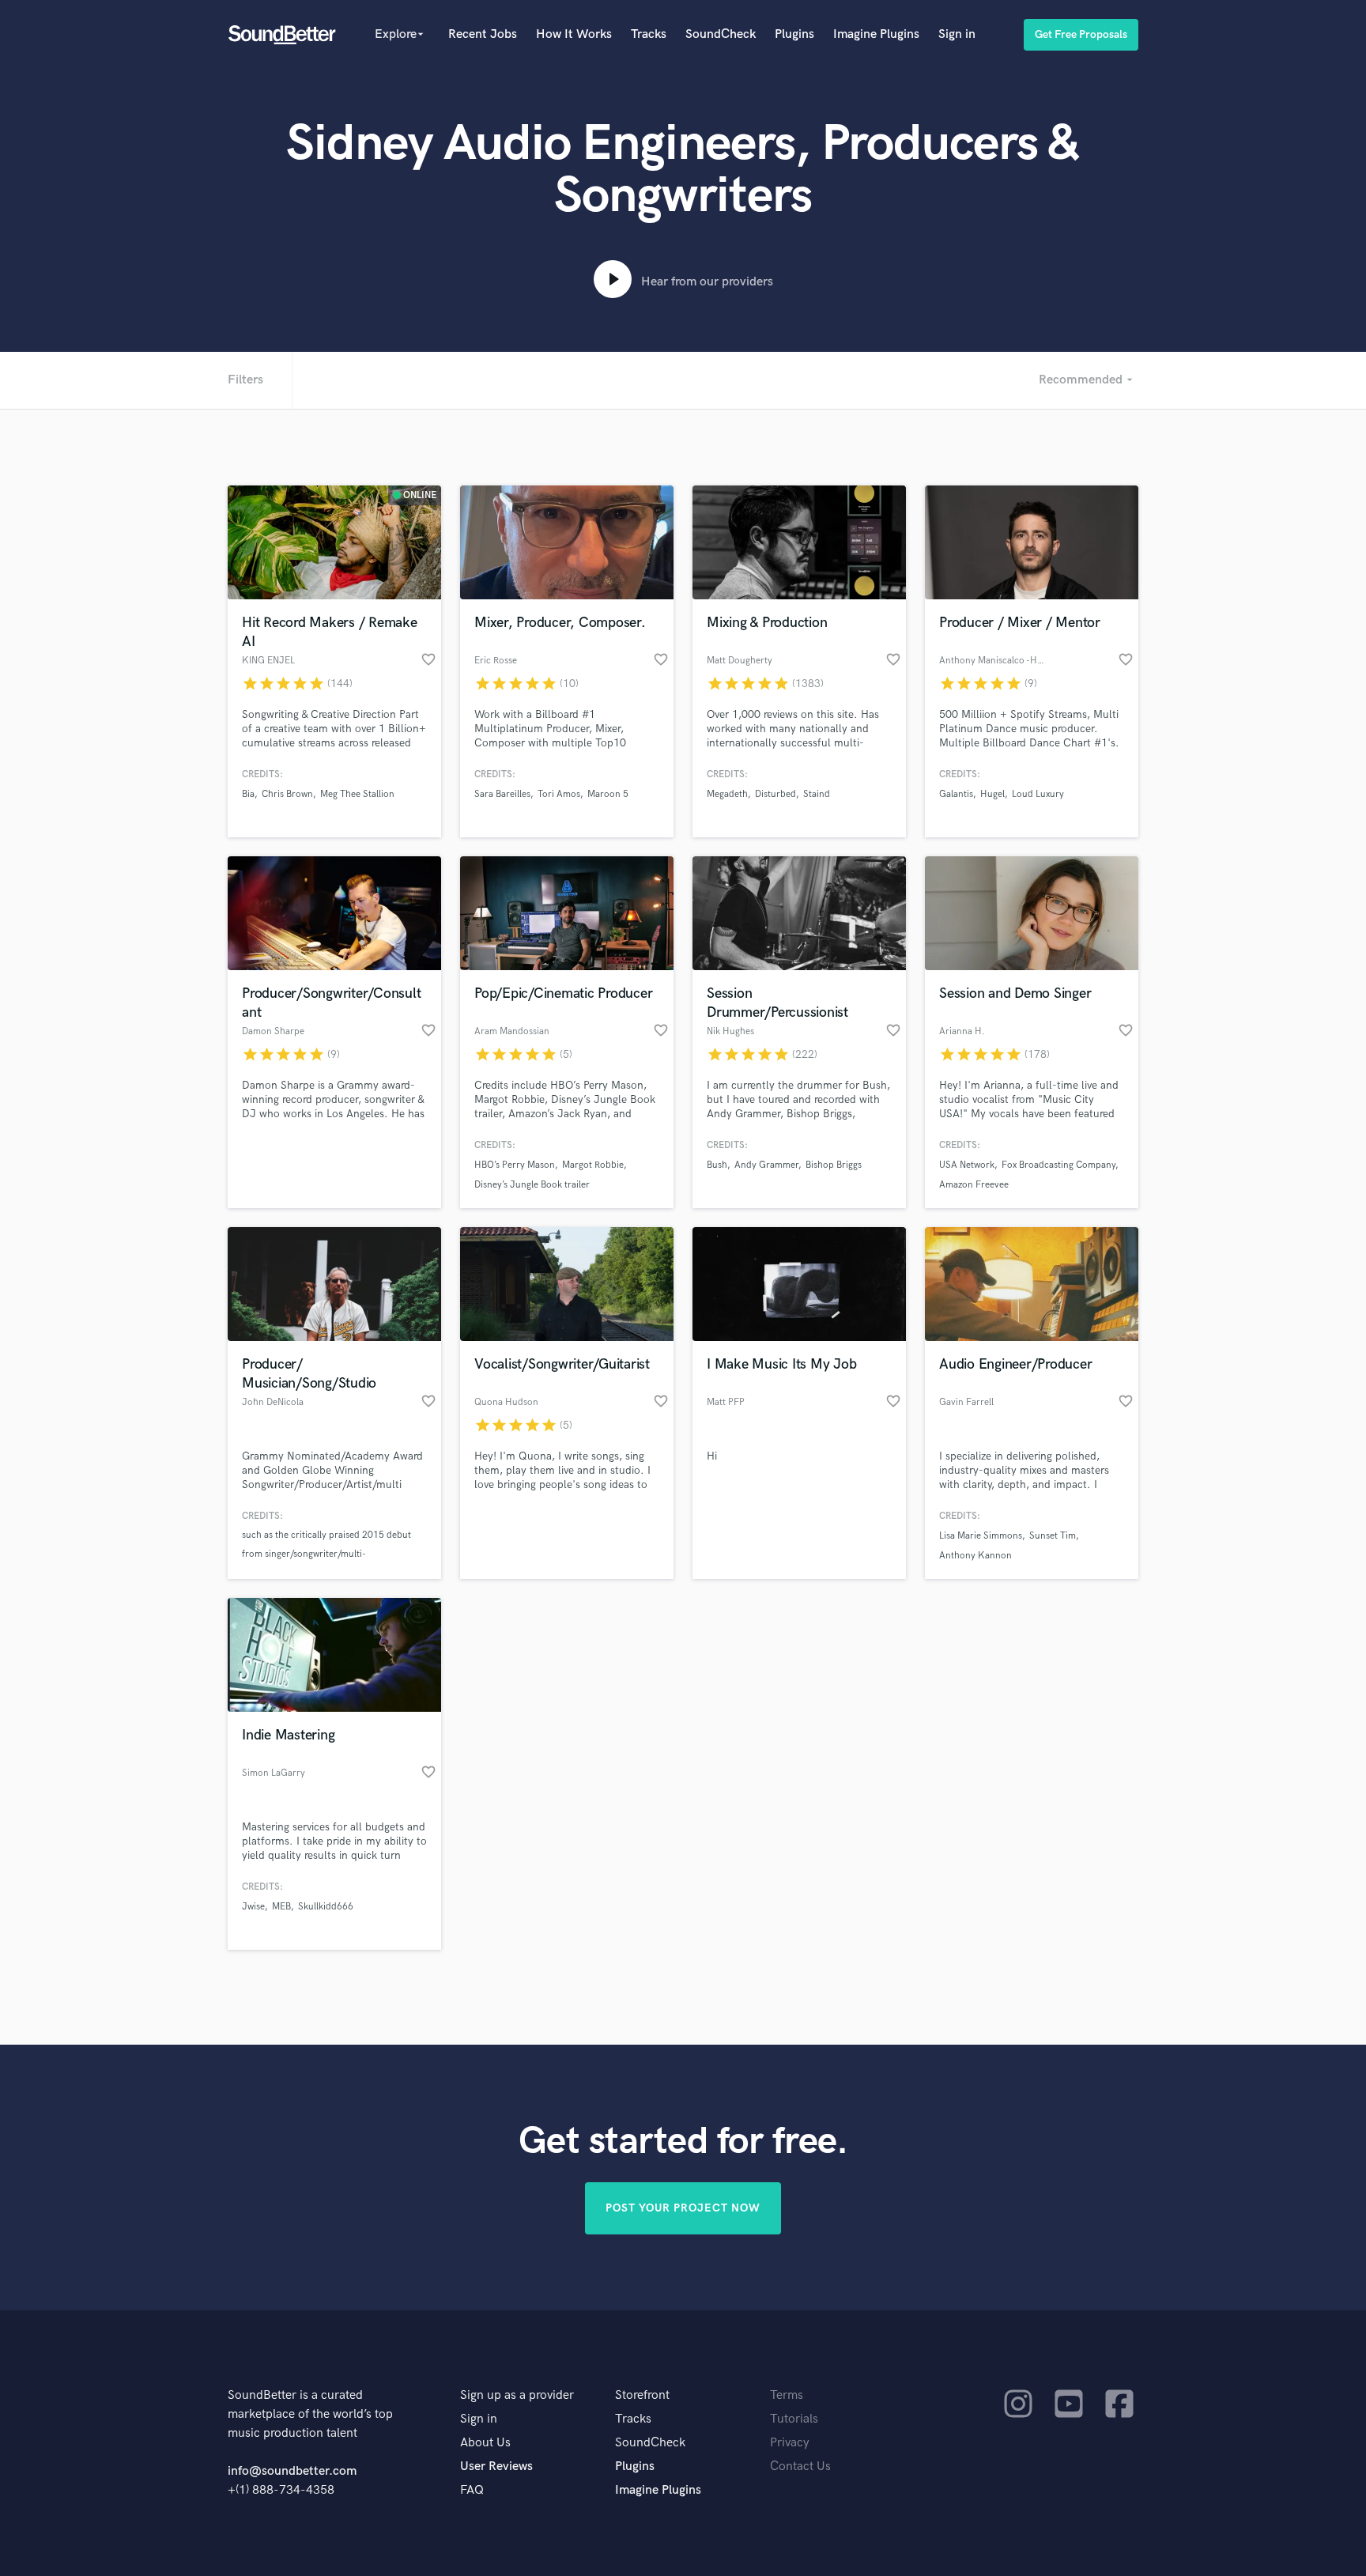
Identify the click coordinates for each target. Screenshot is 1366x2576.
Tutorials (794, 2419)
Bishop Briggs (834, 1165)
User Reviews (496, 2466)
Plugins (794, 34)
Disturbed (775, 794)
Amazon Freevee (974, 1185)
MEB (281, 1907)
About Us (485, 2443)
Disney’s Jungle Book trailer (532, 1185)
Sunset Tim (1053, 1536)
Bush (717, 1165)
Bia (248, 794)
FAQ (472, 2490)
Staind (817, 794)
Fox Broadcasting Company (1058, 1165)
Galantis (956, 794)
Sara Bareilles (502, 794)
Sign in (957, 34)
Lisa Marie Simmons (981, 1536)
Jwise (253, 1907)
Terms (787, 2395)
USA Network (967, 1165)
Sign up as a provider (517, 2395)
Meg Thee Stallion (357, 794)
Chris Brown (287, 794)
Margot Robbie (593, 1165)
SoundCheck (721, 34)
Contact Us (800, 2466)
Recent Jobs (483, 34)
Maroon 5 (608, 794)
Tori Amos (559, 794)
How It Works (574, 34)
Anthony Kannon (975, 1556)
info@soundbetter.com (292, 2471)
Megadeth (727, 794)
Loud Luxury (1038, 794)
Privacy (790, 2443)
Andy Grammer (766, 1165)
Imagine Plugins (876, 34)
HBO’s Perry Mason (515, 1165)
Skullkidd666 (326, 1907)
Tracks (649, 34)
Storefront (642, 2395)
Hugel (992, 794)
